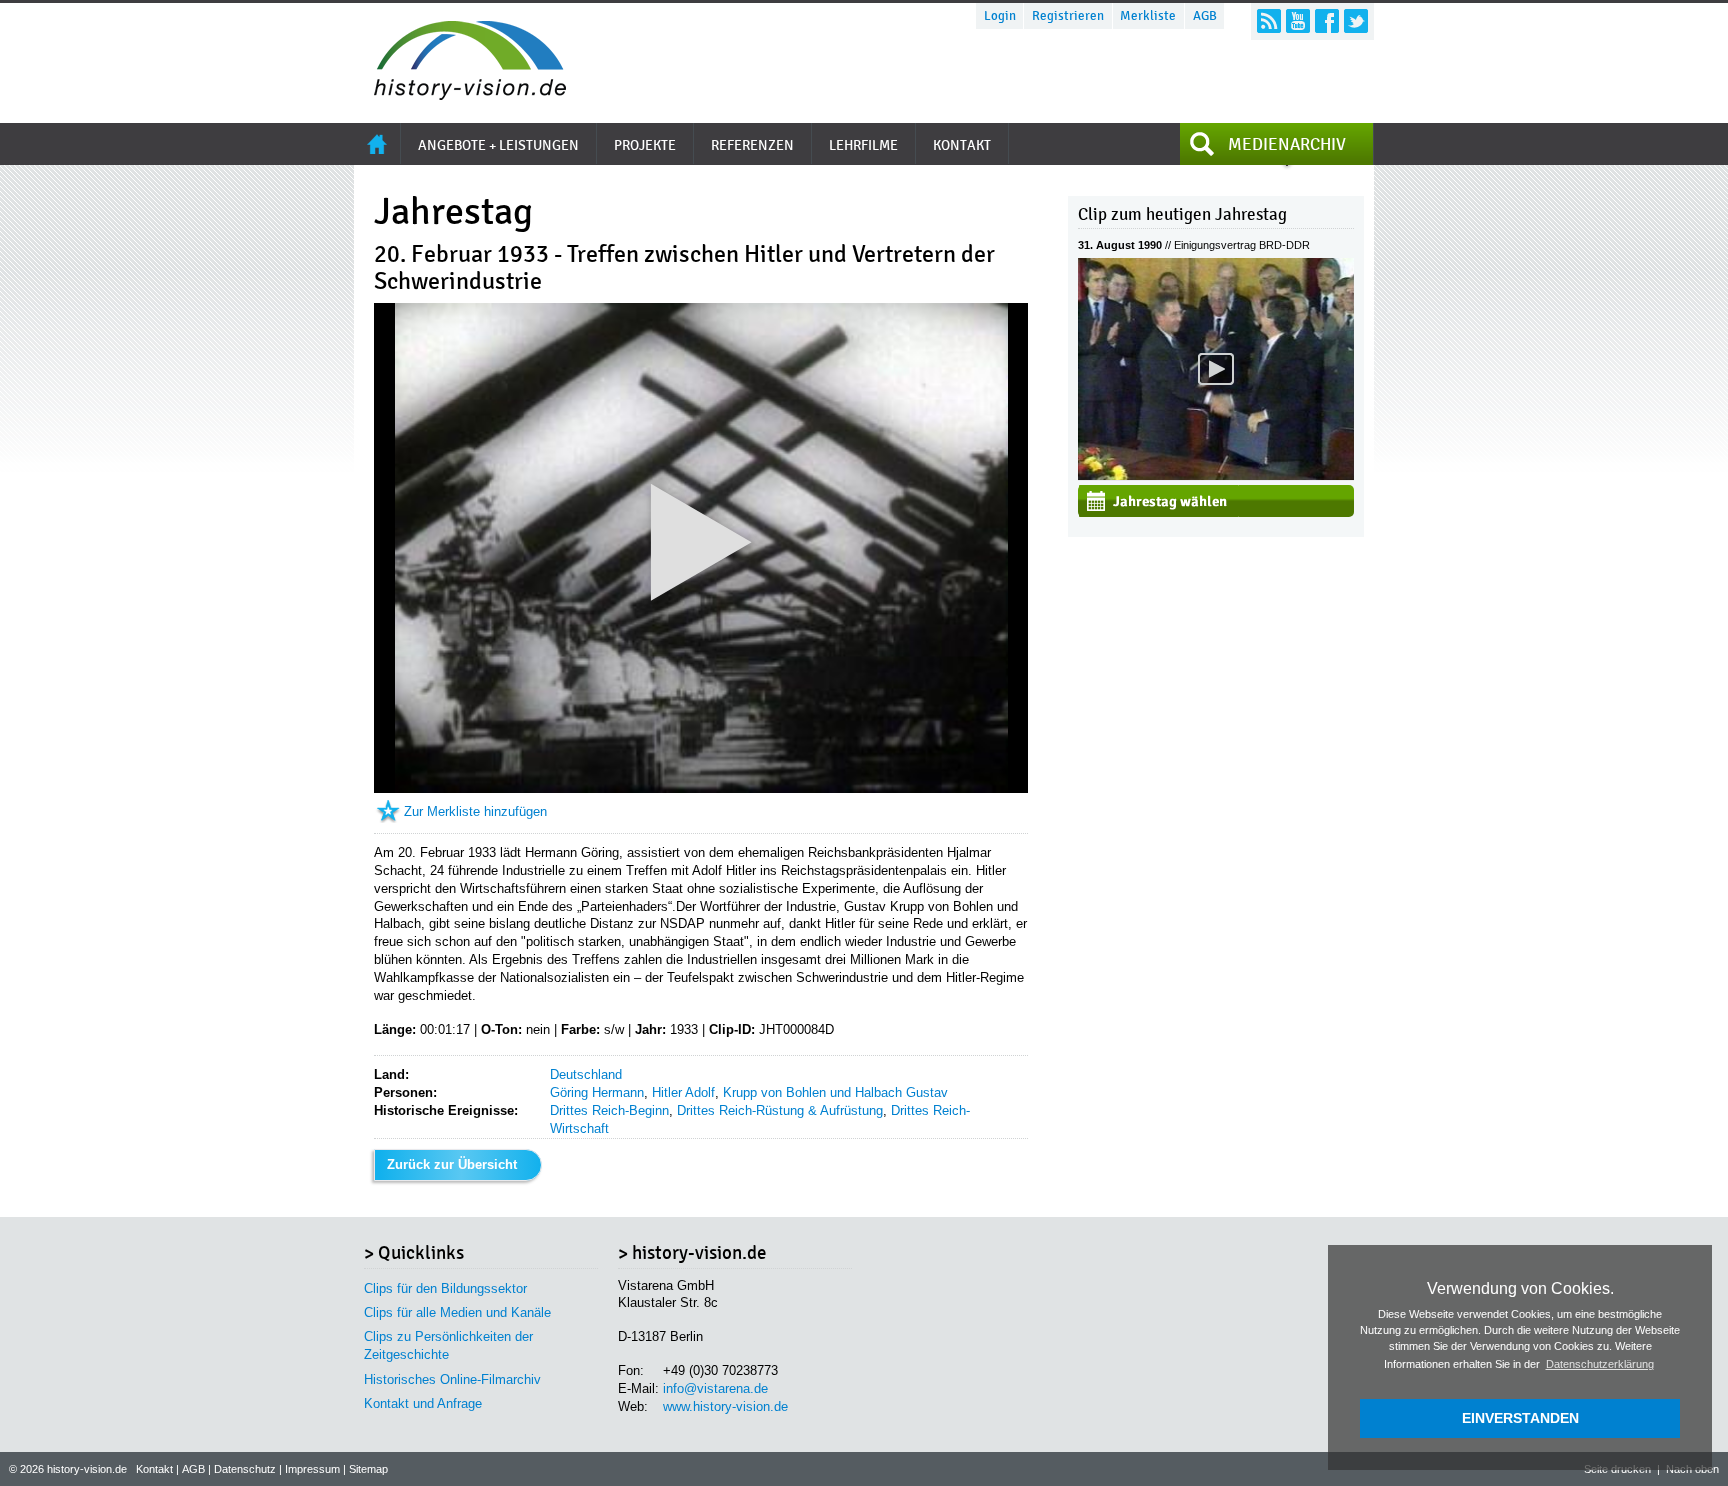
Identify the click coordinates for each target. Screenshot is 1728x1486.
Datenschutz (245, 1469)
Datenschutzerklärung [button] (1600, 1364)
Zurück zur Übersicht (452, 1164)
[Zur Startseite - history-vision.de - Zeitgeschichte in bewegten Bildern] (460, 94)
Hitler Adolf (683, 1092)
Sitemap (368, 1469)
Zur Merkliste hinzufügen (475, 811)
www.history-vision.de (725, 1406)
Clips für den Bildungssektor (445, 1288)
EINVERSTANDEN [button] (1520, 1418)
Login (1000, 16)
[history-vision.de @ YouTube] (1298, 21)
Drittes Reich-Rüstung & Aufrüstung (780, 1110)
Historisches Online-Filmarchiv (452, 1379)
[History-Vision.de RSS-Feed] (1269, 21)
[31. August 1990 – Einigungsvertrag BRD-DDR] (1216, 475)
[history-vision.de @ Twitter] (1356, 21)
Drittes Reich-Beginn (609, 1110)
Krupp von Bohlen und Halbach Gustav (835, 1092)
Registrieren (1068, 16)
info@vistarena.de (715, 1388)
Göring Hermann (597, 1092)
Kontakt (154, 1469)
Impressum (312, 1469)
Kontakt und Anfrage (423, 1403)
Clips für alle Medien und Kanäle (457, 1312)
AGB (1205, 16)
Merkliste (1148, 16)
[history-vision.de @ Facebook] (1327, 21)
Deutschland (586, 1074)
